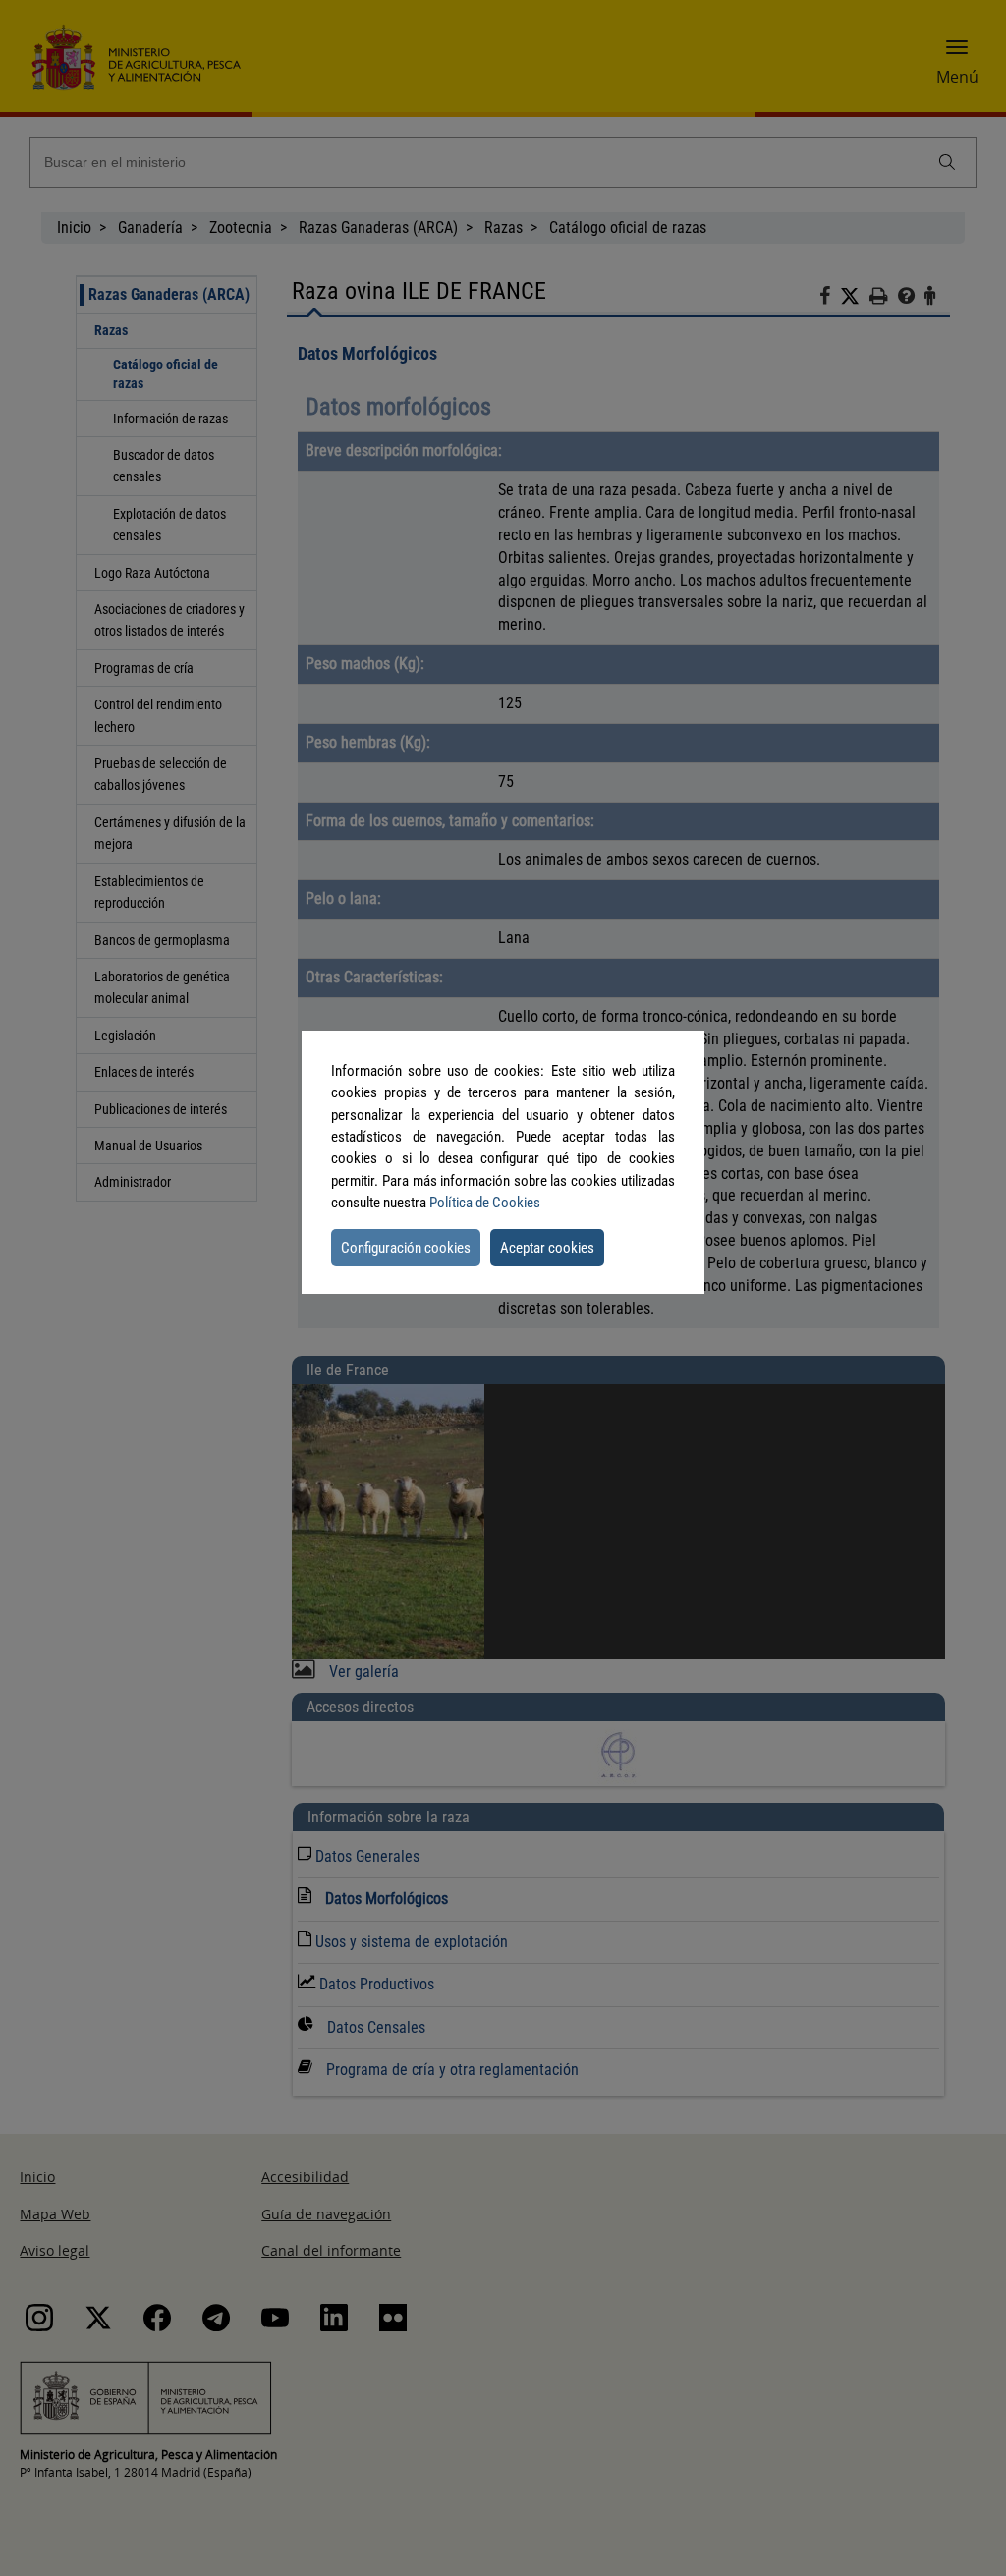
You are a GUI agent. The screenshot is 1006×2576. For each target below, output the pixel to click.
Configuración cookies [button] (406, 1248)
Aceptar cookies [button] (547, 1248)
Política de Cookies (485, 1203)
